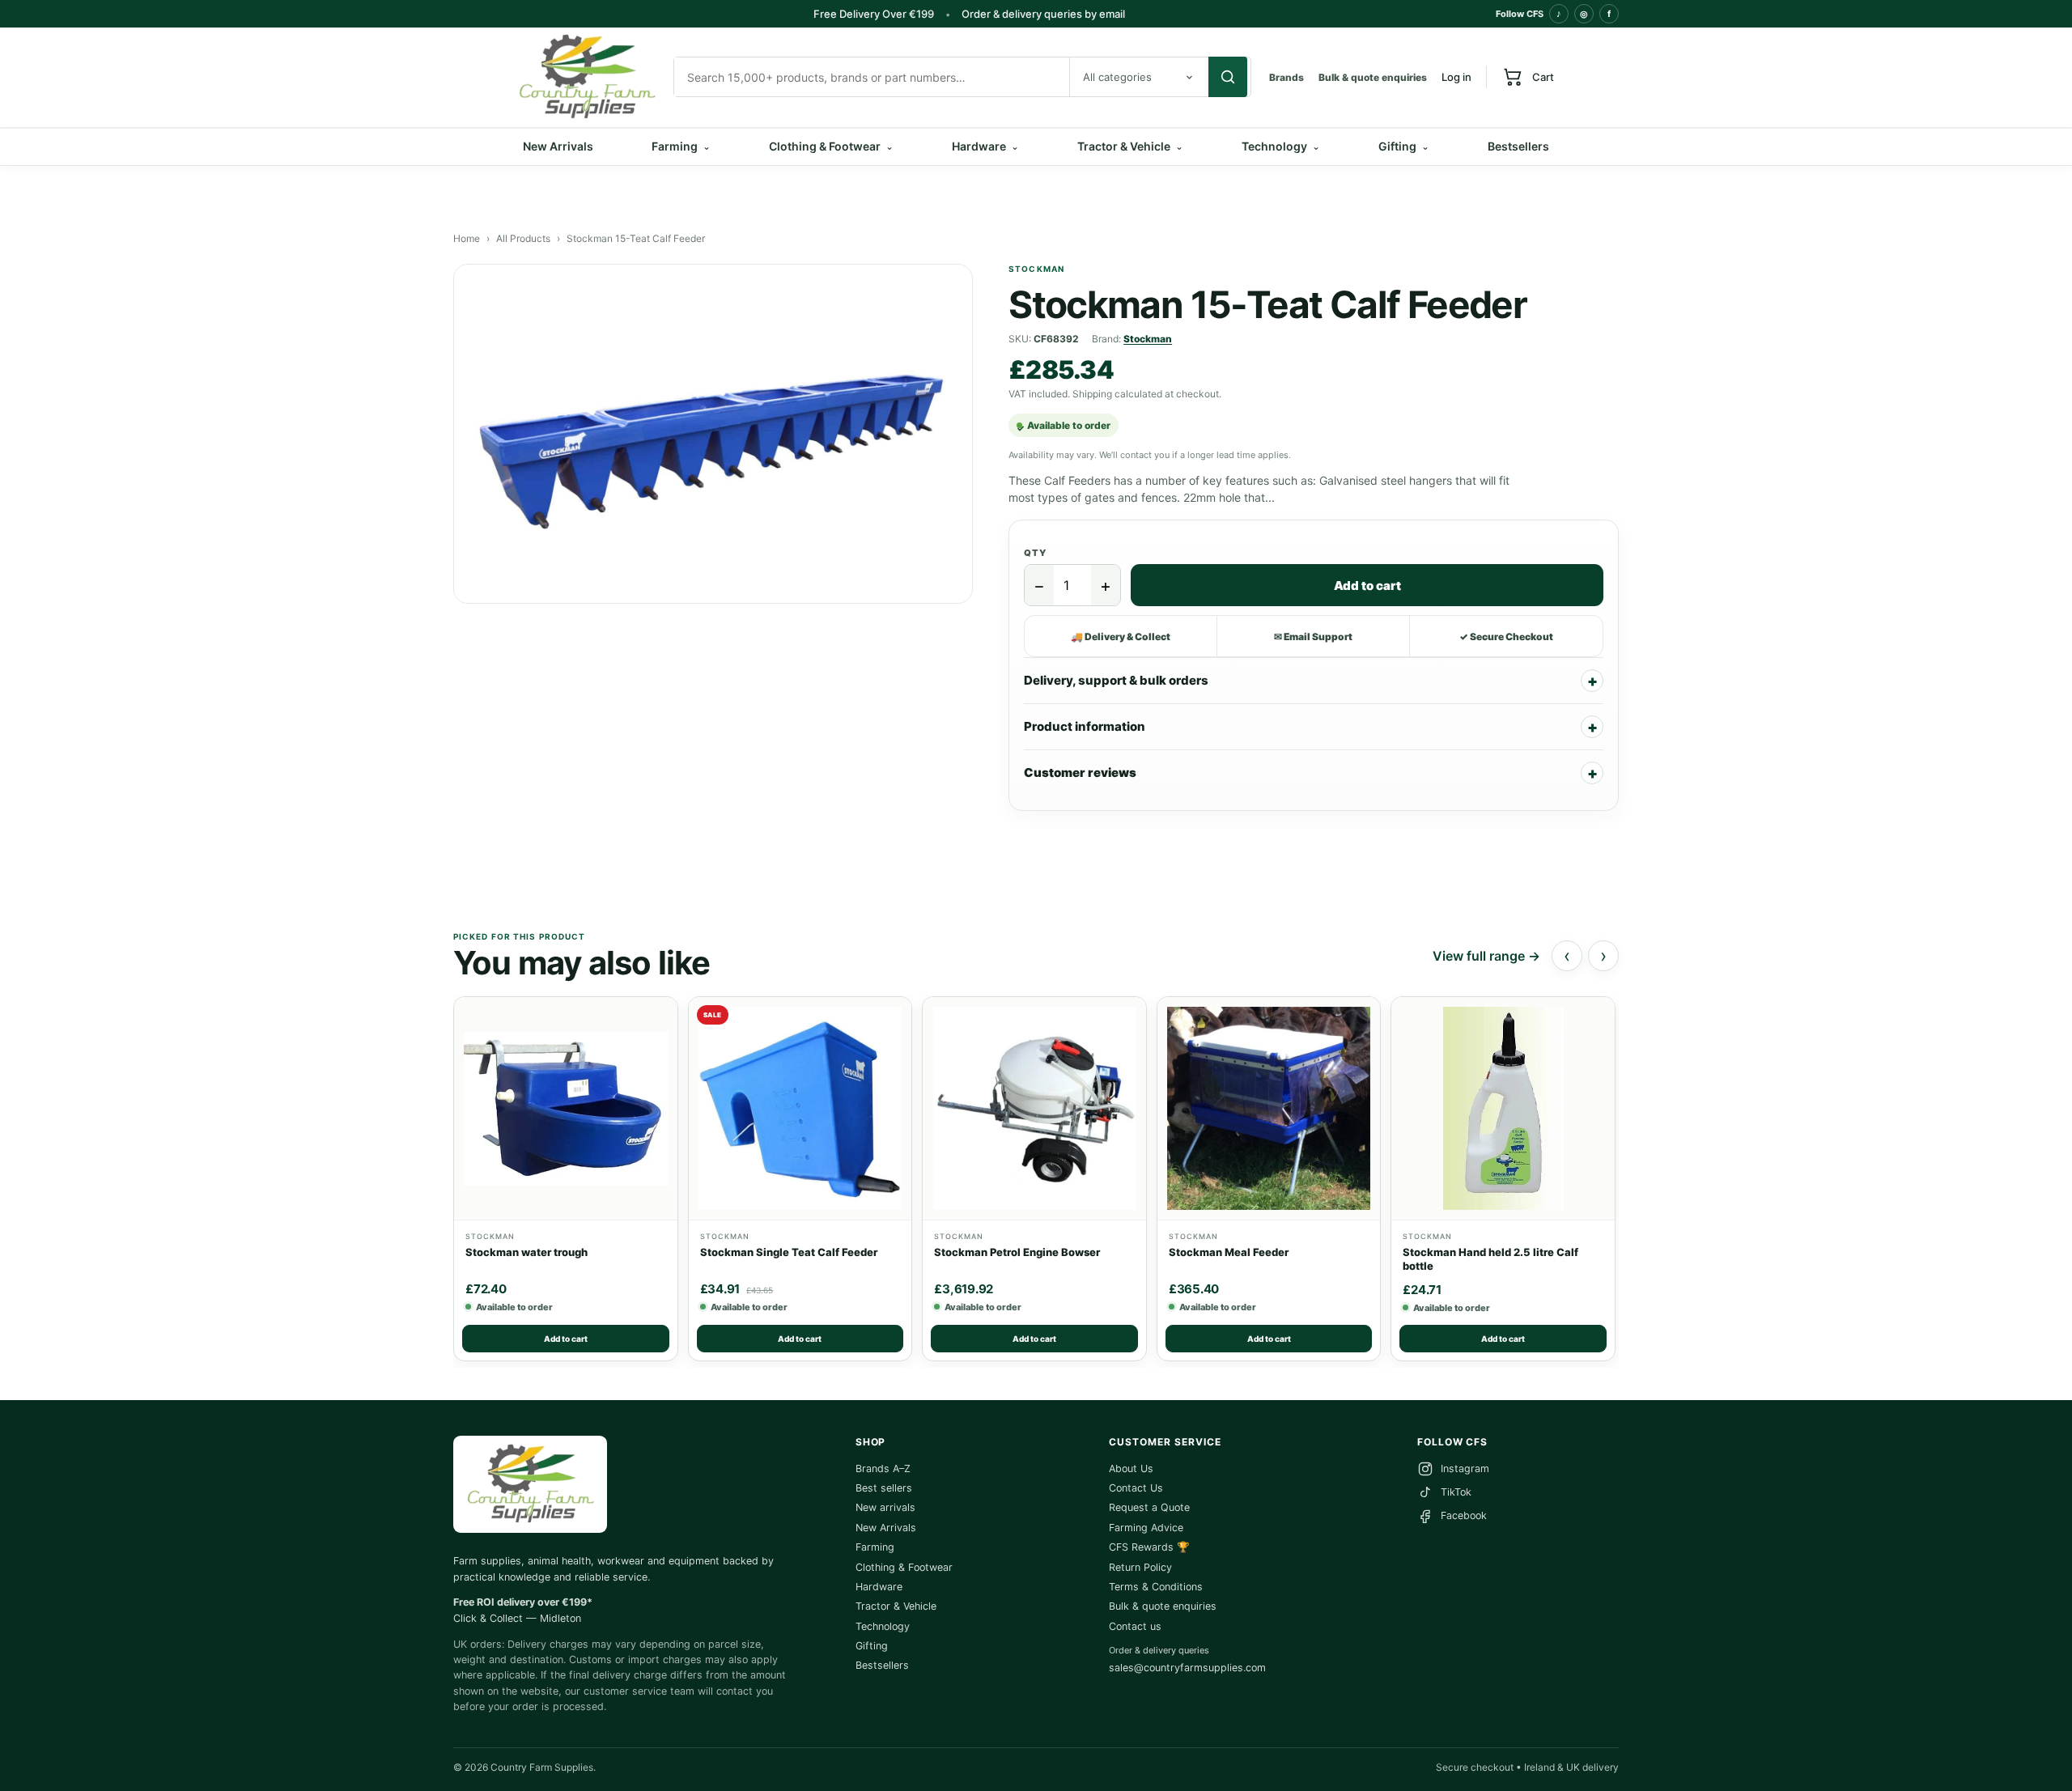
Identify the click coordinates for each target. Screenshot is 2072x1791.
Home (467, 238)
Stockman (1148, 339)
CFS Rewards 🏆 (1149, 1547)
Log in (1456, 77)
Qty (1035, 553)
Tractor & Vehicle (1130, 146)
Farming (681, 146)
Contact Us (1136, 1488)
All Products (523, 238)
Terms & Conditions (1156, 1587)
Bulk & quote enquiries (1373, 77)
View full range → (1486, 956)
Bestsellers (1518, 146)
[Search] (1228, 77)
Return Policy (1140, 1567)
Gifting (1404, 146)
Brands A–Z (883, 1468)
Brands (1287, 77)
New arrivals (885, 1507)
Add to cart (1367, 586)
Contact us (1135, 1626)
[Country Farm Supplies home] (587, 77)
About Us (1131, 1468)
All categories (1117, 77)
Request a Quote (1149, 1507)
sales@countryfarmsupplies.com (1187, 1668)
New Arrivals (558, 146)
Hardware (985, 146)
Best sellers (884, 1488)
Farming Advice (1146, 1528)
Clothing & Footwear (831, 146)
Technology (1281, 146)
